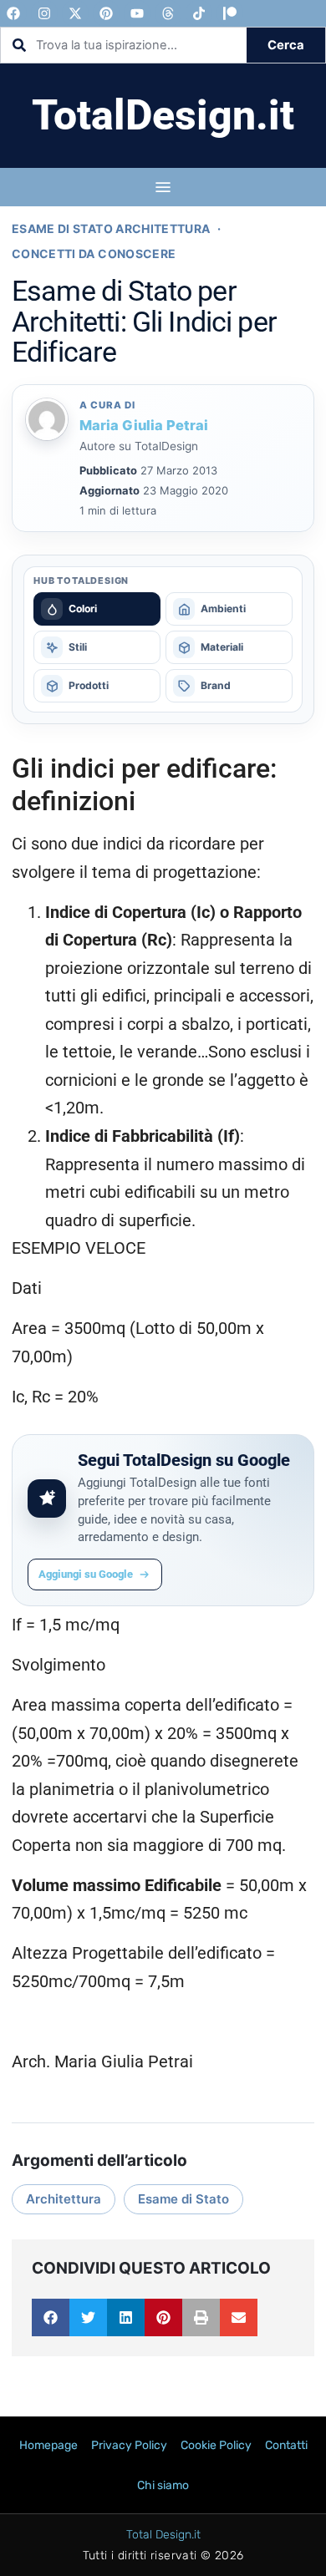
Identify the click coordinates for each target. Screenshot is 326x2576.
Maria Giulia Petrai (144, 425)
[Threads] (168, 13)
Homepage (48, 2445)
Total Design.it (163, 2535)
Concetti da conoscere (94, 254)
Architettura (64, 2199)
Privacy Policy (129, 2445)
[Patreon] (230, 13)
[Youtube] (137, 13)
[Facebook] (13, 13)
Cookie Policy (216, 2445)
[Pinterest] (106, 13)
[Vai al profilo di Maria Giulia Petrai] (48, 419)
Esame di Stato (183, 2199)
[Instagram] (44, 13)
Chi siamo (163, 2485)
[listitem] (97, 609)
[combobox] (124, 45)
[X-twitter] (75, 13)
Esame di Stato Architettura (111, 228)
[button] (51, 2317)
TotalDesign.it (163, 115)
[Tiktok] (199, 13)
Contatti (286, 2445)
